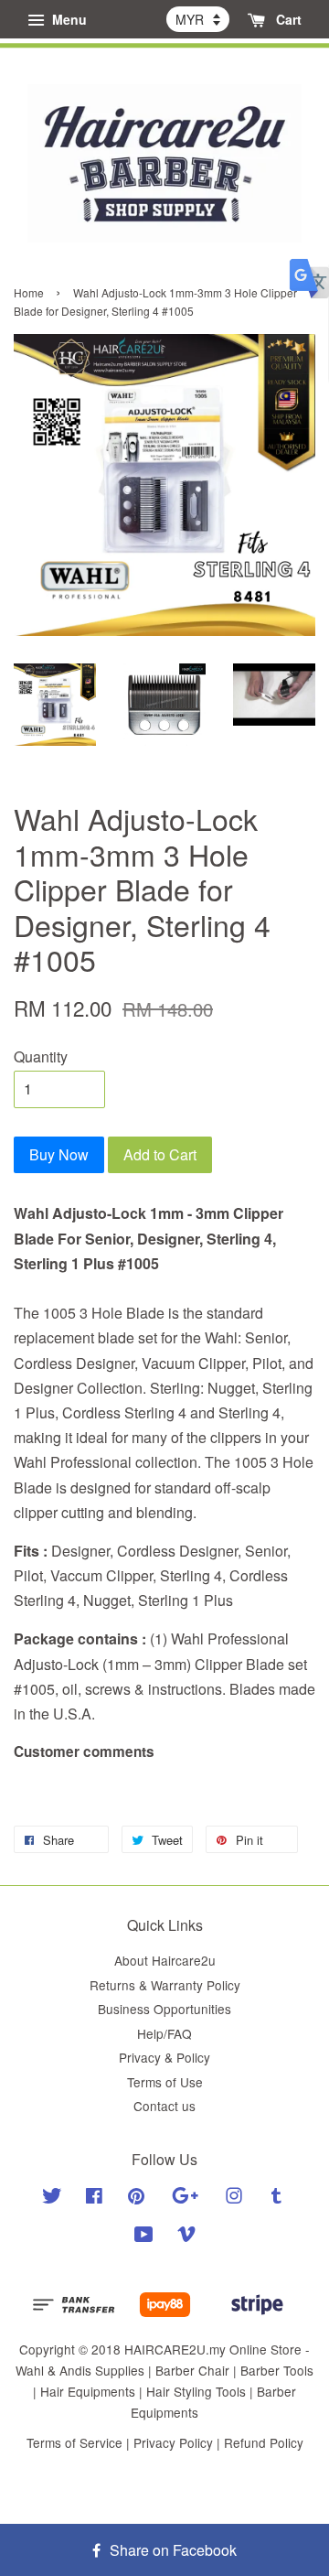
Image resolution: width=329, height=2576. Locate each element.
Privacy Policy (173, 2442)
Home (29, 292)
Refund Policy (264, 2442)
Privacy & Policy (164, 2057)
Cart (287, 19)
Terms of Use (165, 2082)
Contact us (164, 2106)
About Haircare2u (165, 1960)
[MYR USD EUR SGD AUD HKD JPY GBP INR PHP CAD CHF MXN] (198, 19)
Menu (68, 19)
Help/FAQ (164, 2033)
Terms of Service (74, 2442)
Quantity (41, 1056)
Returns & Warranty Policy (165, 1985)
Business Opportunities (164, 2009)
